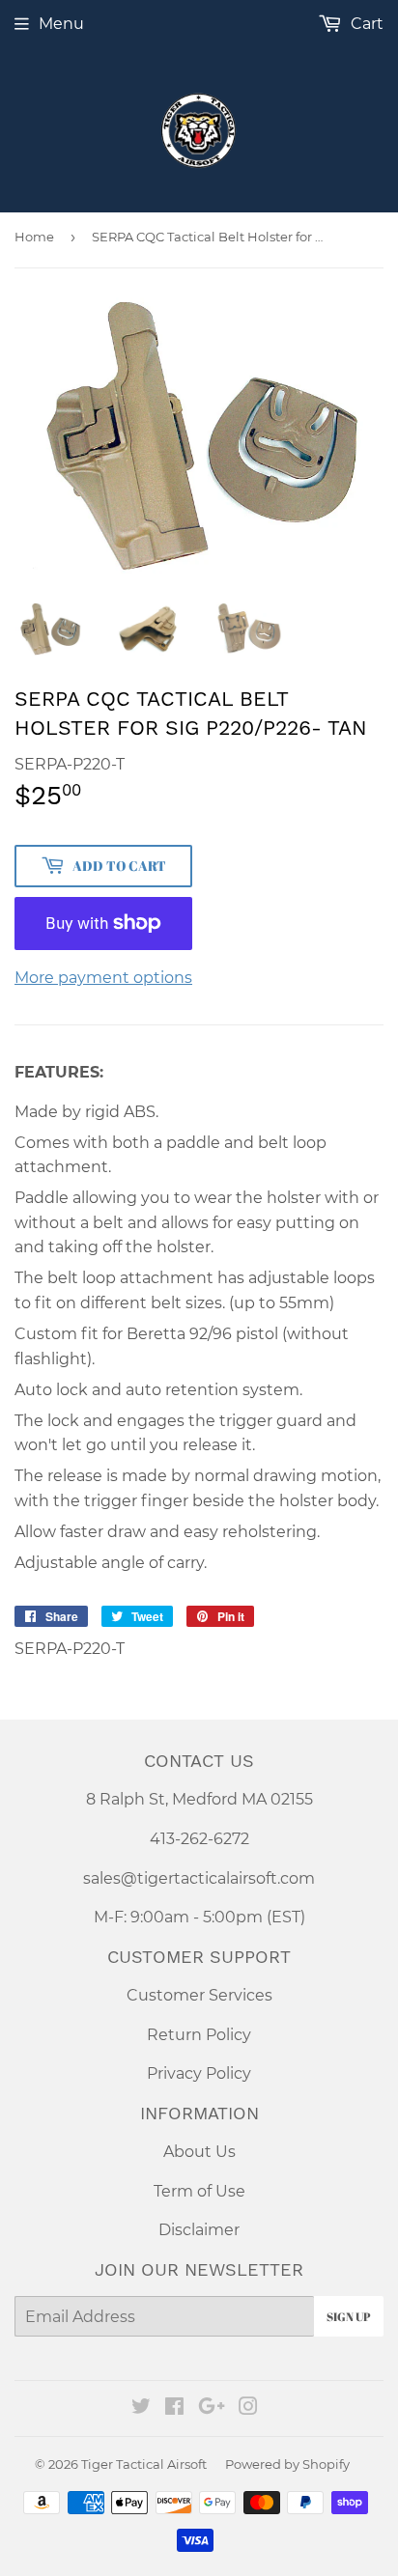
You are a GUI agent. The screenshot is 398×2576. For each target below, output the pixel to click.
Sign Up (349, 2316)
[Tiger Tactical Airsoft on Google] (212, 2408)
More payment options (103, 978)
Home (34, 237)
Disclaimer (199, 2230)
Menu (61, 24)
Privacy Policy (199, 2073)
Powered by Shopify (287, 2464)
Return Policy (199, 2035)
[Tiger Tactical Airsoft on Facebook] (174, 2408)
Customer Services (199, 1995)
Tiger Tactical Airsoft (144, 2464)
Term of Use (199, 2191)
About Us (199, 2152)
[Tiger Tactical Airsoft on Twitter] (141, 2408)
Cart (365, 24)
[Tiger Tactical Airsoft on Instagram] (248, 2408)
